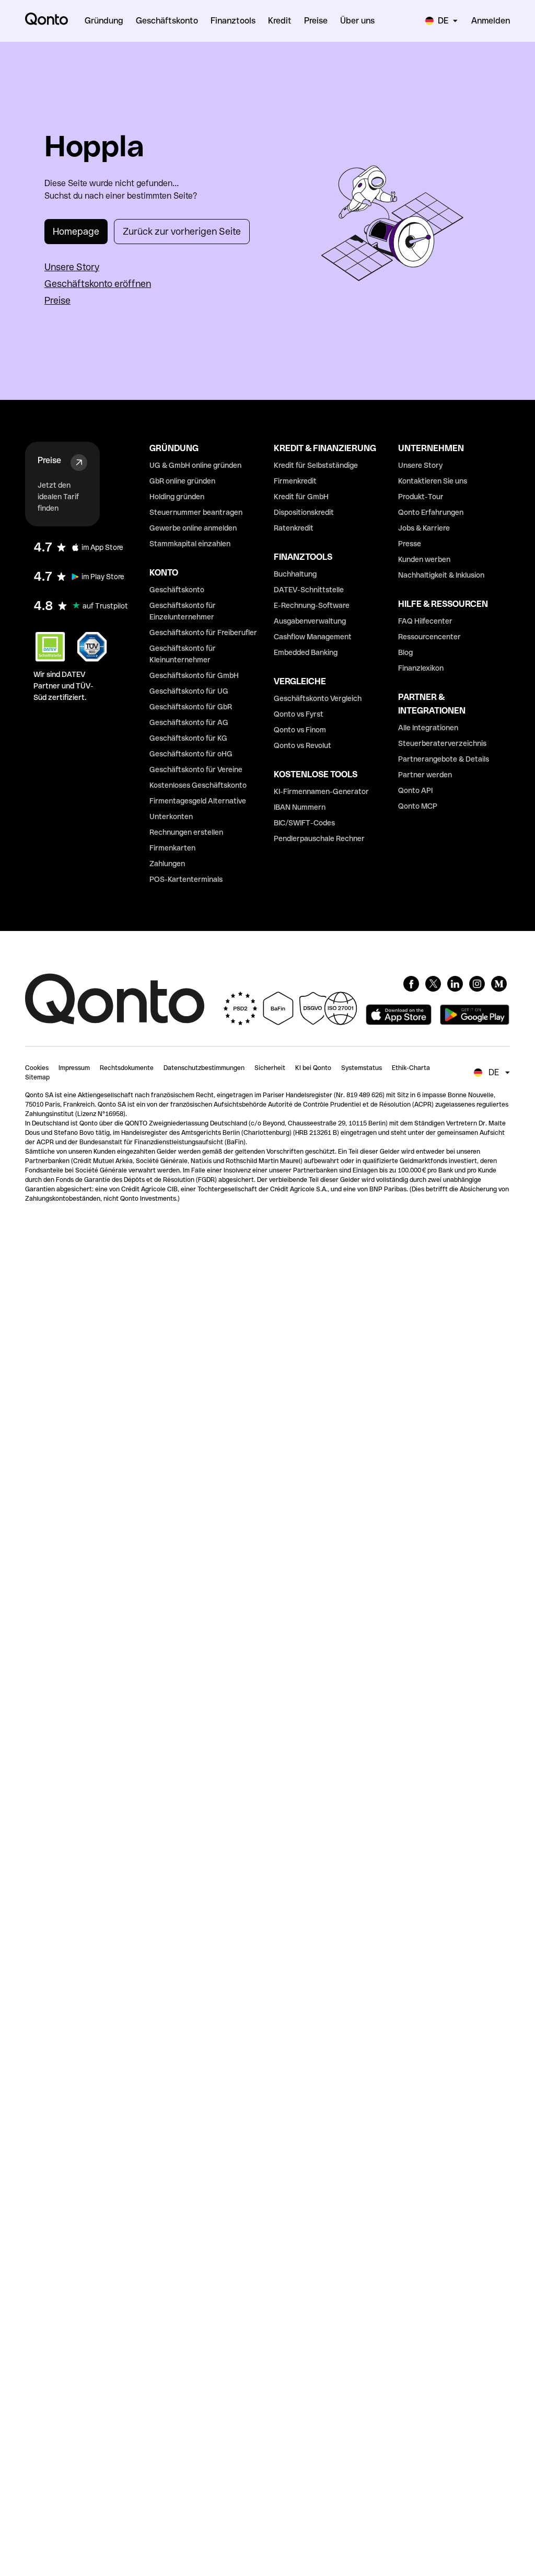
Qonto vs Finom (300, 730)
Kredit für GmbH (301, 497)
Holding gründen (177, 497)
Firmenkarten (172, 848)
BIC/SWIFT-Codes (304, 823)
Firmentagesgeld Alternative (198, 801)
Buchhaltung (295, 574)
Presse (410, 544)
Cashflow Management (313, 637)
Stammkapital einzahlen (190, 544)
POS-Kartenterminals (186, 879)
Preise (57, 300)
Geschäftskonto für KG (188, 738)
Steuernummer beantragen (196, 512)
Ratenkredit (294, 528)
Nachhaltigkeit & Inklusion (441, 575)
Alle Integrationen (428, 728)
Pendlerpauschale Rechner (319, 838)
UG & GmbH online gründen (195, 465)
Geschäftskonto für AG (189, 722)
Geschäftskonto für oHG (191, 754)
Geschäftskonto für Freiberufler (203, 632)
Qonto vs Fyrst (299, 714)
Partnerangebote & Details (444, 759)
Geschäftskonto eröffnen (98, 284)
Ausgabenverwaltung (310, 621)
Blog (405, 652)
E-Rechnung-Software (312, 605)
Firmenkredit (295, 481)
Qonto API (415, 790)
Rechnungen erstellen (186, 832)
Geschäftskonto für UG (189, 691)
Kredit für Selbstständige (316, 465)
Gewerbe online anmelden (193, 528)
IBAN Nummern (300, 807)
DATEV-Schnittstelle (309, 590)
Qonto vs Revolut (303, 745)
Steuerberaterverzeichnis (442, 743)
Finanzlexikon (421, 668)
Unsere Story (72, 267)
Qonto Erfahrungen (431, 512)
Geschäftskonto (177, 590)
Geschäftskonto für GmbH (194, 675)
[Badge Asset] (411, 984)
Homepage (76, 231)
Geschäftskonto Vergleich (318, 698)
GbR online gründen (182, 481)
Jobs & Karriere (424, 528)
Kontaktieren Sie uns (433, 481)
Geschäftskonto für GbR (191, 707)
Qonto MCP (418, 806)
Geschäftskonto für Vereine (196, 769)
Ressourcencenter (429, 637)
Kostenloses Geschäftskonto (198, 785)
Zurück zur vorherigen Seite (182, 231)
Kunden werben (424, 559)
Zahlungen (167, 864)
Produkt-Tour (421, 497)
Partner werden (425, 775)
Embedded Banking (306, 652)
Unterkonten (171, 816)
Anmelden (491, 21)
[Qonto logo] (46, 19)
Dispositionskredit (304, 512)
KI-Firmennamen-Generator (321, 791)
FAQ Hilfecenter (425, 621)
